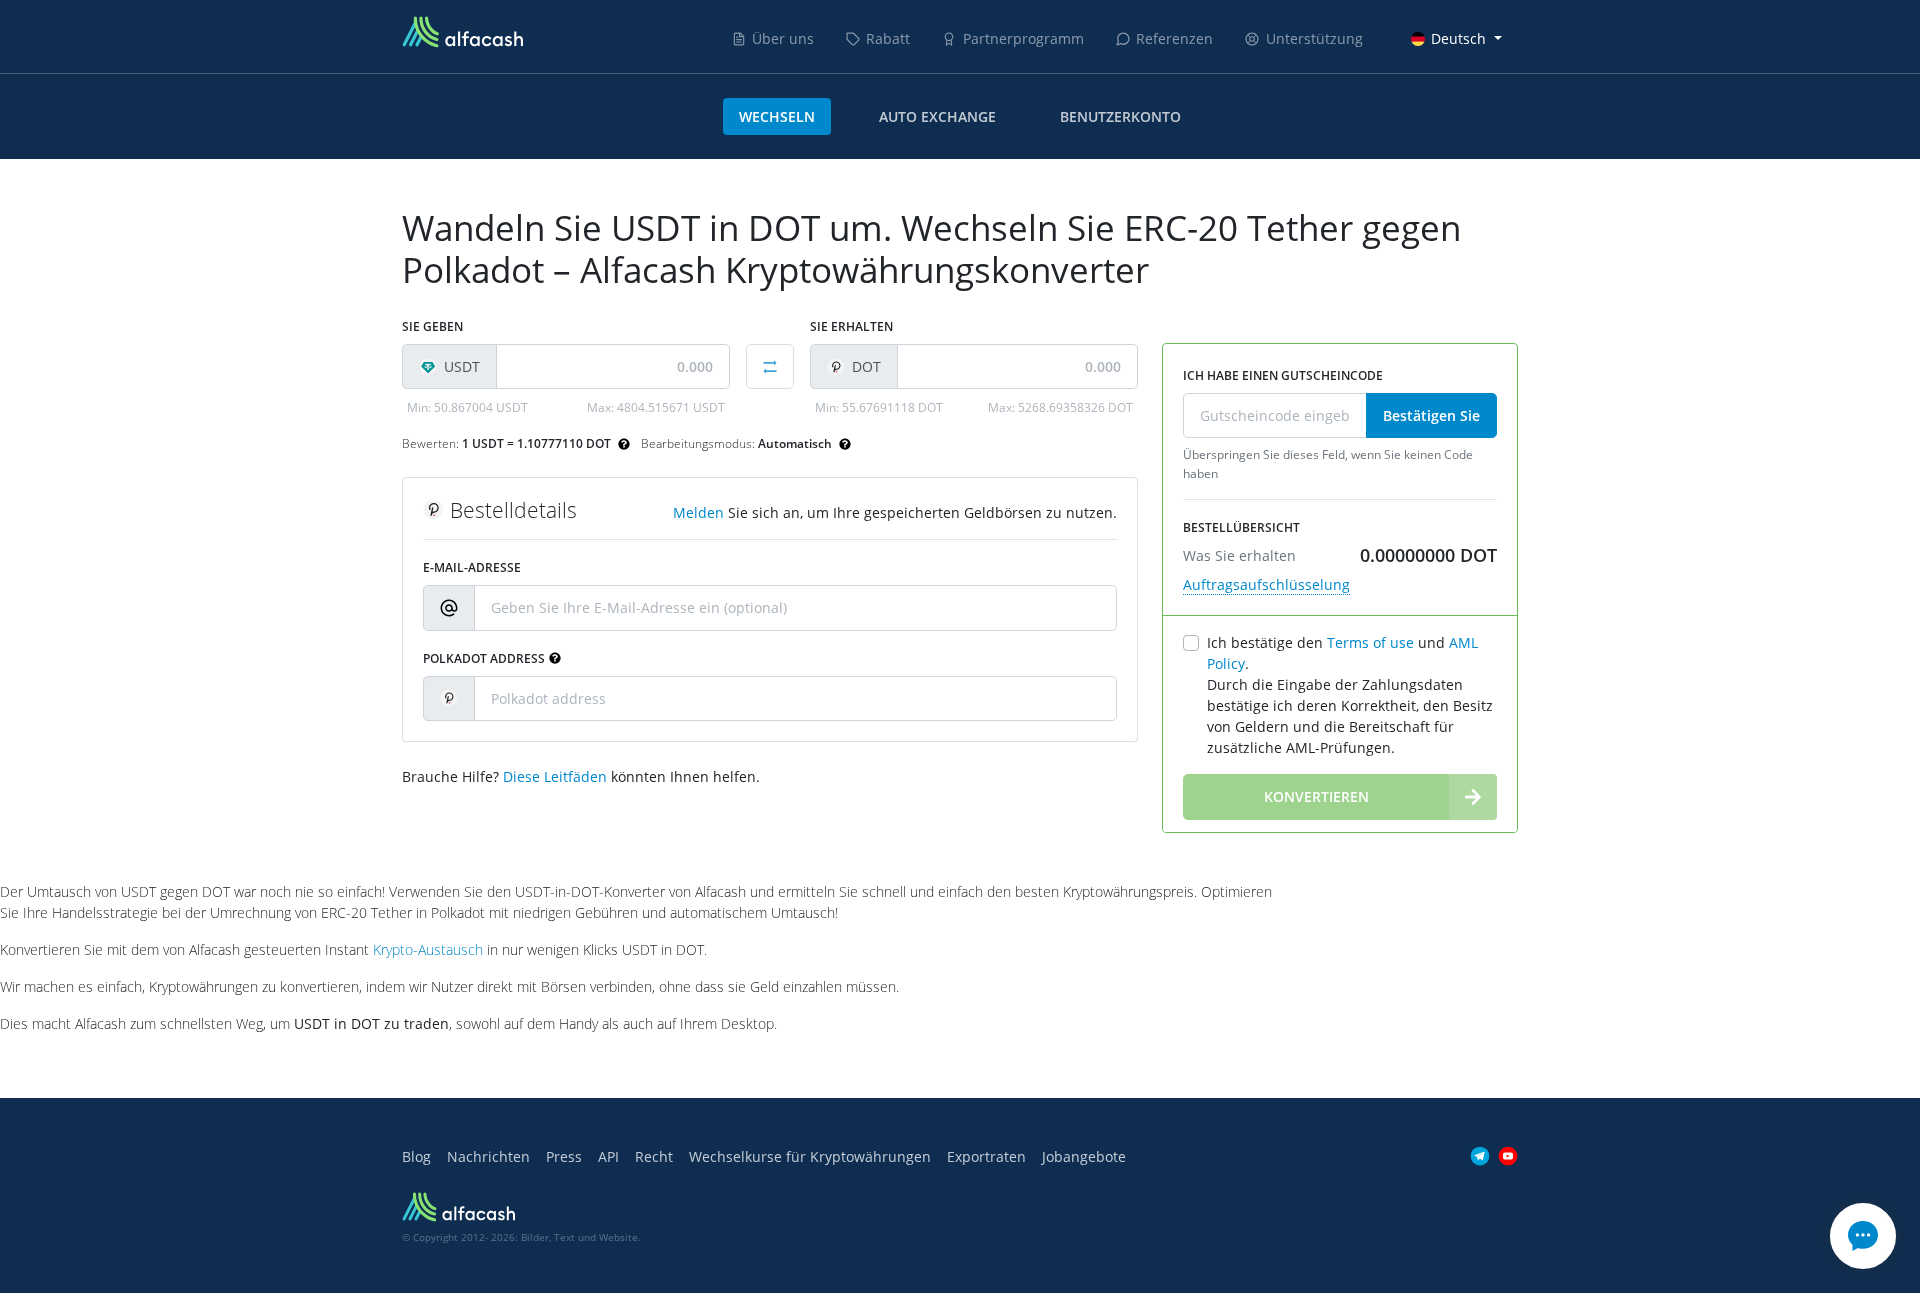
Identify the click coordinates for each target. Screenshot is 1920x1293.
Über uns (783, 38)
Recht (654, 1156)
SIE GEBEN (432, 326)
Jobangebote (1084, 1156)
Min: (467, 407)
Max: (656, 407)
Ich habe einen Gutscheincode (1283, 375)
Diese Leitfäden (555, 776)
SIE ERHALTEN (851, 326)
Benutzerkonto (1120, 116)
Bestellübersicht (1241, 527)
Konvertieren (1316, 796)
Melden (698, 512)
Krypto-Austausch (428, 949)
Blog (416, 1156)
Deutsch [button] (1458, 38)
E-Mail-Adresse (472, 567)
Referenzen (1174, 38)
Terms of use (1370, 642)
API (608, 1156)
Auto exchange (937, 116)
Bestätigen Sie (1431, 415)
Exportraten (986, 1156)
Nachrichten (488, 1156)
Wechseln (777, 116)
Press (564, 1156)
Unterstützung (1314, 38)
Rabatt (888, 38)
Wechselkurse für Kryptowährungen (810, 1156)
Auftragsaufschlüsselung (1266, 584)
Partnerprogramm (1023, 38)
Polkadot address (484, 658)
